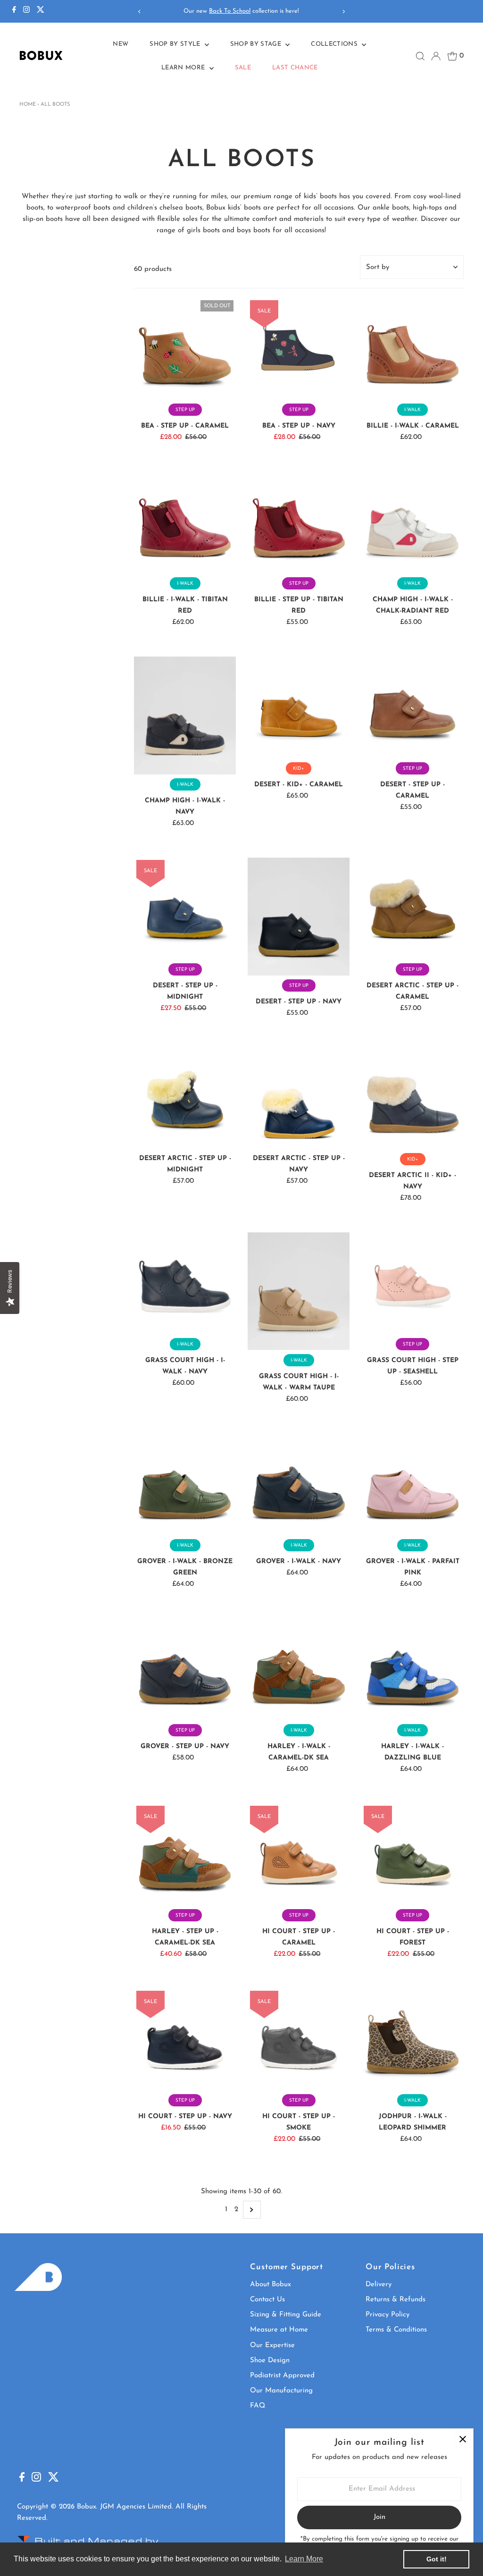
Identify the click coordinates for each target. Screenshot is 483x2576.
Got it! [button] (437, 2559)
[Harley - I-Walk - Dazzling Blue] (412, 1669)
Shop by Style (176, 44)
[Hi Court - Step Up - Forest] (412, 1854)
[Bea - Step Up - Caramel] (185, 349)
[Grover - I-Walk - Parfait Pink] (412, 1484)
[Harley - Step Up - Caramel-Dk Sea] (185, 1854)
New (121, 44)
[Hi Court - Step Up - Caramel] (299, 1854)
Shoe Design (270, 2361)
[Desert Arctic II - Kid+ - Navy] (412, 1098)
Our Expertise (272, 2345)
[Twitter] (41, 11)
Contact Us (267, 2300)
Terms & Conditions (396, 2330)
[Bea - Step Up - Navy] (299, 349)
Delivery (379, 2285)
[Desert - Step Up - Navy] (299, 917)
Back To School (230, 11)
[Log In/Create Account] (436, 56)
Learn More (184, 68)
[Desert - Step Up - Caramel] (412, 707)
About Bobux (271, 2285)
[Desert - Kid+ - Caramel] (299, 707)
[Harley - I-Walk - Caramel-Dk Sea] (299, 1669)
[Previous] (140, 12)
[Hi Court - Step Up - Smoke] (299, 2039)
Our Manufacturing (281, 2391)
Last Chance (295, 68)
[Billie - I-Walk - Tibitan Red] (185, 522)
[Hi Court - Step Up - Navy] (185, 2039)
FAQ (258, 2406)
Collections (335, 44)
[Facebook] (14, 11)
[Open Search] (420, 56)
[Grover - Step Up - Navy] (185, 1669)
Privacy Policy (387, 2315)
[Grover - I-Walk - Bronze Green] (185, 1484)
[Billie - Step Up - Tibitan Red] (299, 522)
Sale (243, 68)
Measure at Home (279, 2330)
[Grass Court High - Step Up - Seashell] (412, 1283)
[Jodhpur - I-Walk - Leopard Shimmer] (412, 2039)
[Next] (343, 12)
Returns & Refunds (396, 2300)
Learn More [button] (304, 2559)
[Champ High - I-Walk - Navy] (185, 716)
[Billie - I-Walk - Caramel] (412, 349)
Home (28, 105)
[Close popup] (462, 2439)
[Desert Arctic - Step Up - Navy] (299, 1098)
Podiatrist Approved (282, 2376)
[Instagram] (26, 11)
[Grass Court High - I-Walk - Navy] (185, 1283)
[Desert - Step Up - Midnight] (185, 909)
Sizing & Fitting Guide (286, 2315)
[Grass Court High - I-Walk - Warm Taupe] (299, 1291)
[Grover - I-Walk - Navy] (299, 1484)
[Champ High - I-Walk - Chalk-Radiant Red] (412, 522)
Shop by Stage (257, 44)
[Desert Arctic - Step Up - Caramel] (412, 909)
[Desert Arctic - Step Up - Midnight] (185, 1098)
